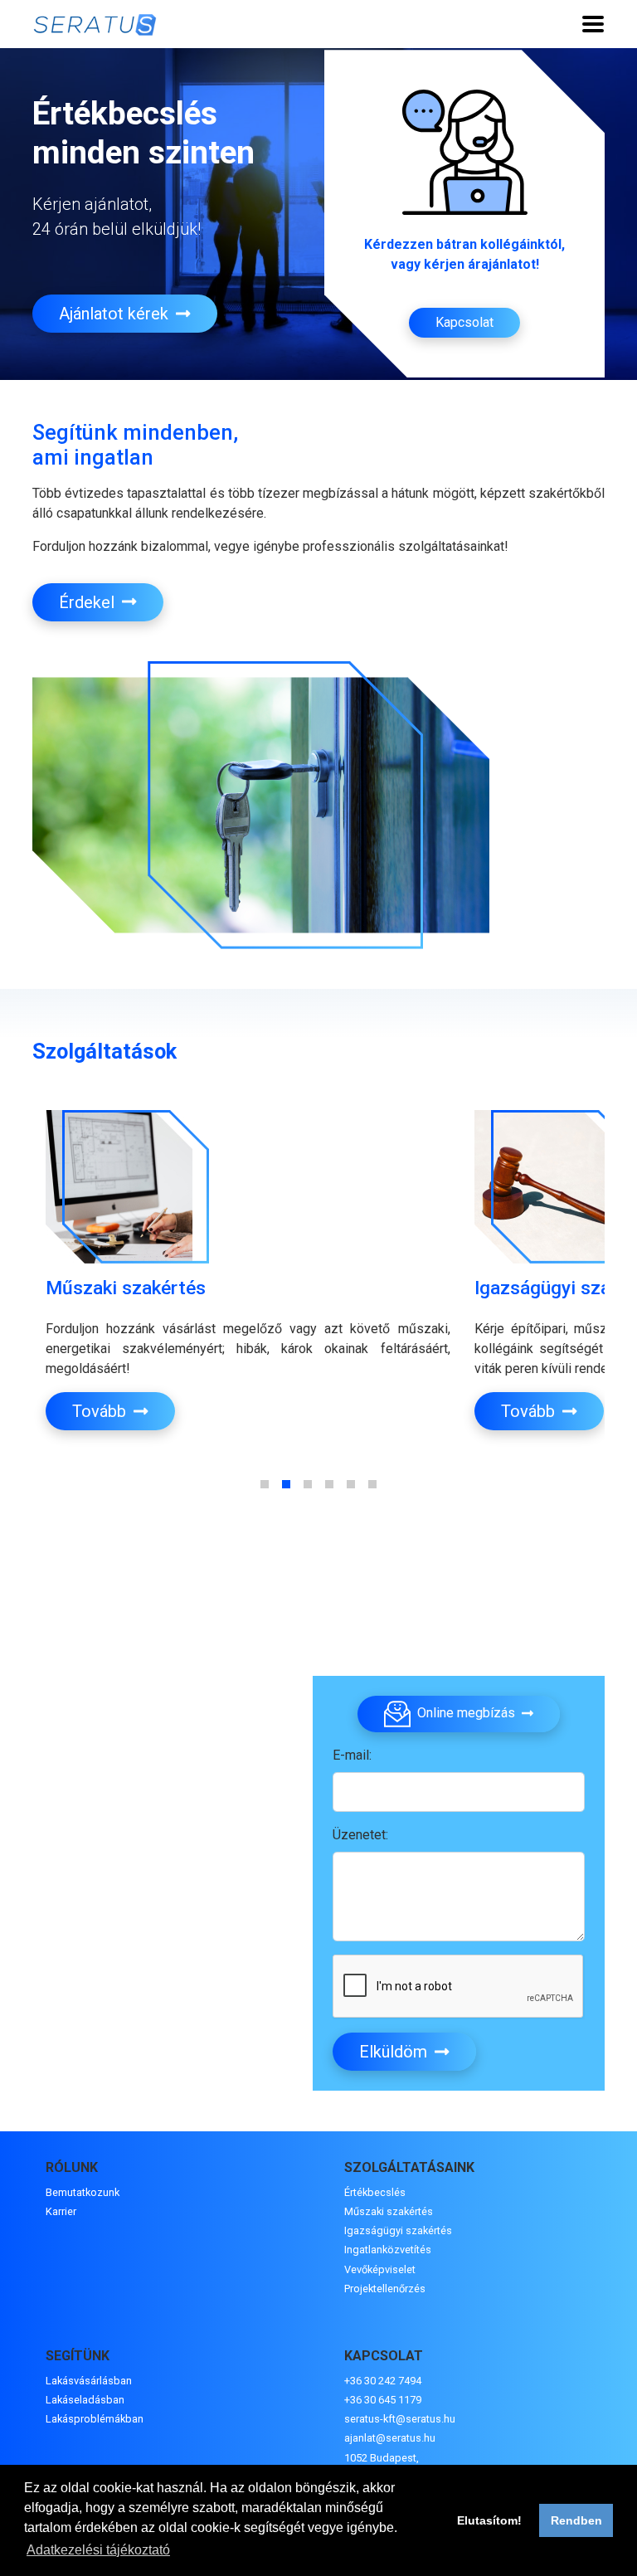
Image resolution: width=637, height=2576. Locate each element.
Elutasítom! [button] (489, 2520)
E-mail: (352, 1755)
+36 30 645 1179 (383, 2400)
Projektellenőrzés (385, 2289)
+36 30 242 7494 (383, 2381)
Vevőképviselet (380, 2269)
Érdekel (89, 602)
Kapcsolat (464, 322)
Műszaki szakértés (389, 2211)
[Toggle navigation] (593, 24)
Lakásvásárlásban (89, 2381)
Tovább (101, 1411)
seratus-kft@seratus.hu (400, 2419)
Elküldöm (395, 2052)
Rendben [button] (576, 2520)
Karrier (61, 2211)
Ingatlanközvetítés (388, 2250)
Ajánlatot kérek (116, 314)
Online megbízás (466, 1714)
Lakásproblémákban (95, 2419)
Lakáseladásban (85, 2400)
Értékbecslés (375, 2192)
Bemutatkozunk (83, 2192)
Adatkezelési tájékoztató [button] (98, 2550)
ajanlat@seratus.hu (390, 2438)
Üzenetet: (360, 1835)
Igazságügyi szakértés (398, 2230)
